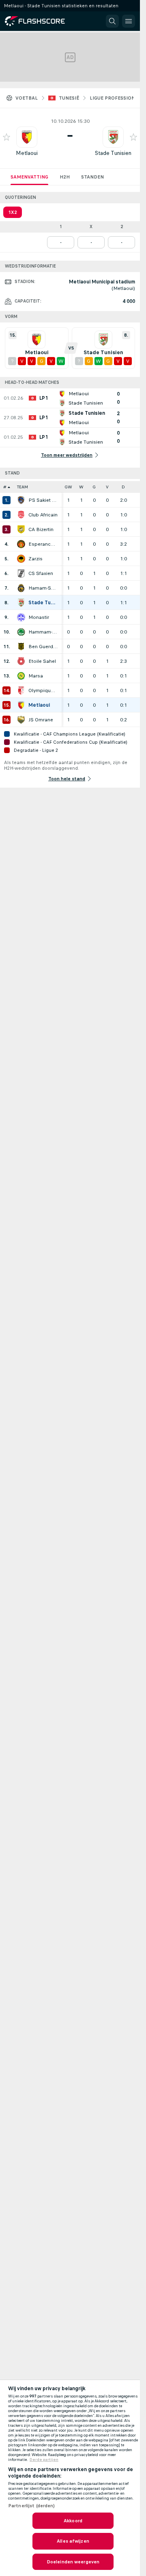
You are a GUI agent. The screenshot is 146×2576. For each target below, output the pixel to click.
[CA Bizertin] (21, 529)
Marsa (36, 676)
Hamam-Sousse (43, 588)
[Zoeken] (112, 21)
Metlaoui (27, 153)
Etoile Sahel (42, 661)
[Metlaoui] (21, 705)
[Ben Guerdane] (21, 647)
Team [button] (23, 487)
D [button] (123, 487)
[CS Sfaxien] (21, 573)
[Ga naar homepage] (41, 21)
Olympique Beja (43, 690)
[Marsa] (21, 676)
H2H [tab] (65, 177)
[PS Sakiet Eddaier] (21, 500)
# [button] (5, 487)
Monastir (39, 617)
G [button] (94, 487)
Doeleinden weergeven (73, 2562)
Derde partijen (44, 2460)
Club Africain (43, 515)
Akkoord (73, 2521)
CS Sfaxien (41, 573)
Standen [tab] (92, 177)
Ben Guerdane (43, 647)
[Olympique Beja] (21, 690)
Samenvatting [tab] (29, 177)
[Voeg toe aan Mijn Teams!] (6, 137)
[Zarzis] (21, 559)
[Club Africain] (21, 515)
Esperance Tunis (43, 544)
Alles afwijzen (73, 2541)
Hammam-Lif (43, 632)
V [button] (107, 487)
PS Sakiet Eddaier (43, 500)
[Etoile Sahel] (21, 661)
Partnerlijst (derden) (32, 2506)
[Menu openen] (129, 21)
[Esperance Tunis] (21, 544)
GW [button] (68, 487)
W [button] (81, 487)
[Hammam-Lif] (21, 632)
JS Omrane (41, 720)
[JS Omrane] (21, 720)
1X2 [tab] (13, 212)
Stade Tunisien (113, 153)
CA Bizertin (41, 529)
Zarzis (35, 559)
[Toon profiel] (27, 137)
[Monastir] (21, 617)
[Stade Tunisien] (21, 603)
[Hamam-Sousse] (21, 588)
